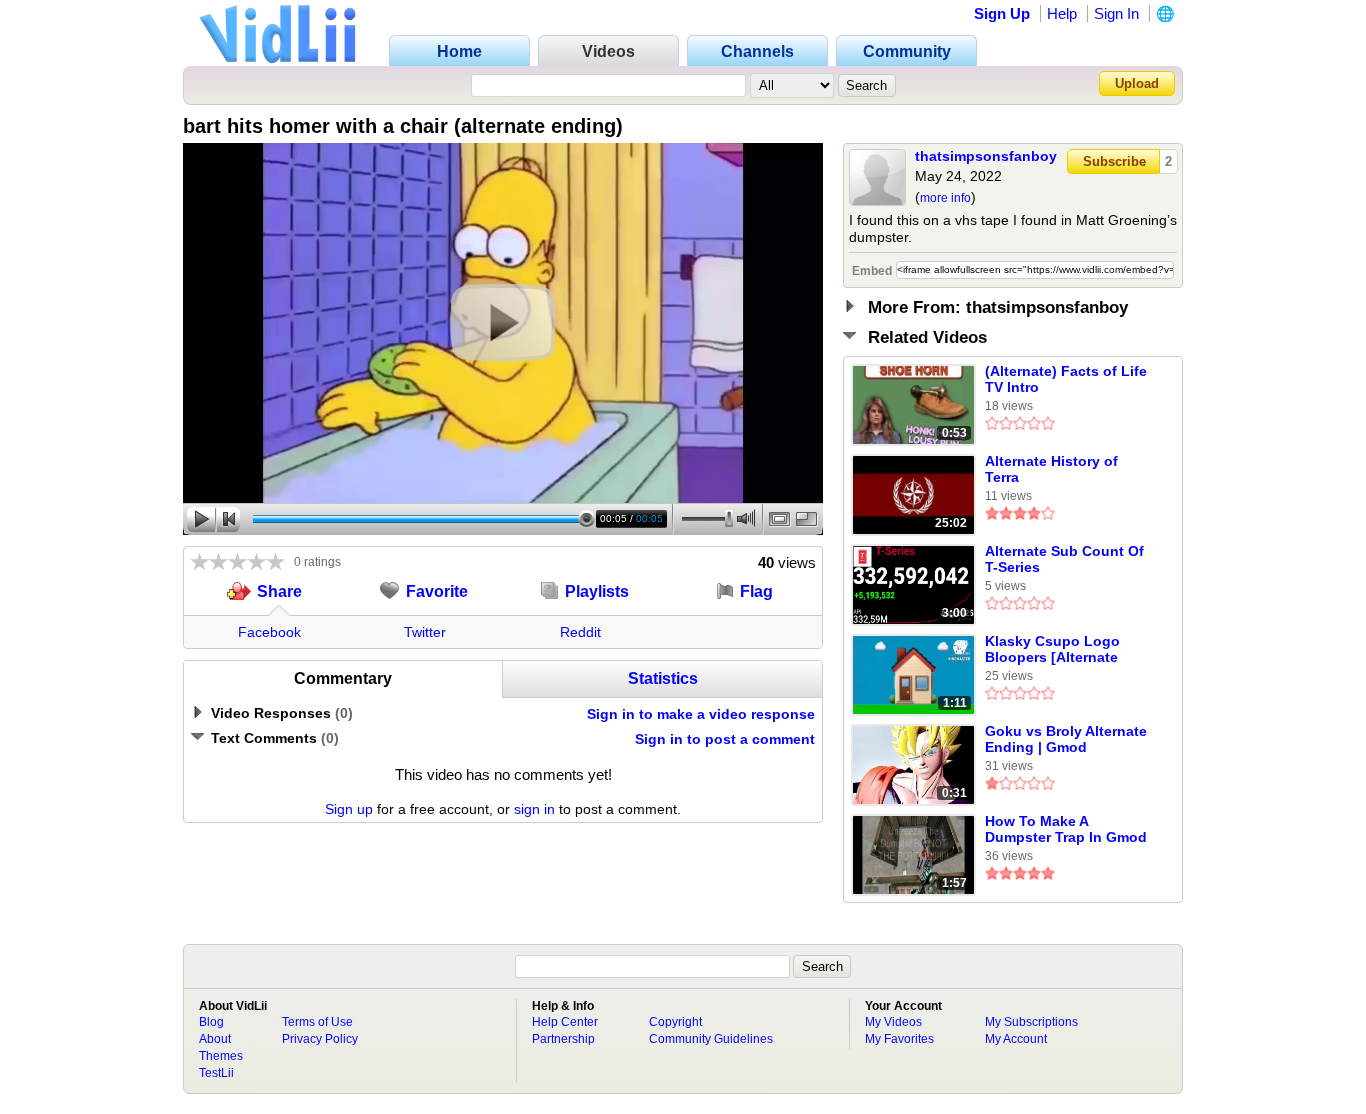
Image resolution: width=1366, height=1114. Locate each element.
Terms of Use (317, 1022)
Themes (221, 1056)
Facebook (269, 632)
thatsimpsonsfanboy (986, 156)
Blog (211, 1022)
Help (1062, 13)
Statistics (663, 678)
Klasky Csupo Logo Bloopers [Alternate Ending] (1052, 650)
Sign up (349, 809)
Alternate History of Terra (1051, 469)
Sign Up (1002, 13)
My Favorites (899, 1039)
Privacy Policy (320, 1039)
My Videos (893, 1022)
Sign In (1116, 13)
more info (945, 198)
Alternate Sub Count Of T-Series (1064, 559)
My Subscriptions (1031, 1022)
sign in (534, 809)
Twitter (425, 632)
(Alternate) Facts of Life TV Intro (1066, 379)
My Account (1016, 1039)
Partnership (563, 1039)
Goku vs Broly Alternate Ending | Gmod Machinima (1066, 740)
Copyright (675, 1022)
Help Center (565, 1022)
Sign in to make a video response (701, 714)
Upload (1137, 83)
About (215, 1039)
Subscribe (1114, 161)
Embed (872, 271)
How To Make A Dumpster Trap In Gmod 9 (1066, 830)
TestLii (216, 1073)
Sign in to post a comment (725, 739)
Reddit (580, 632)
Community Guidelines (711, 1039)
